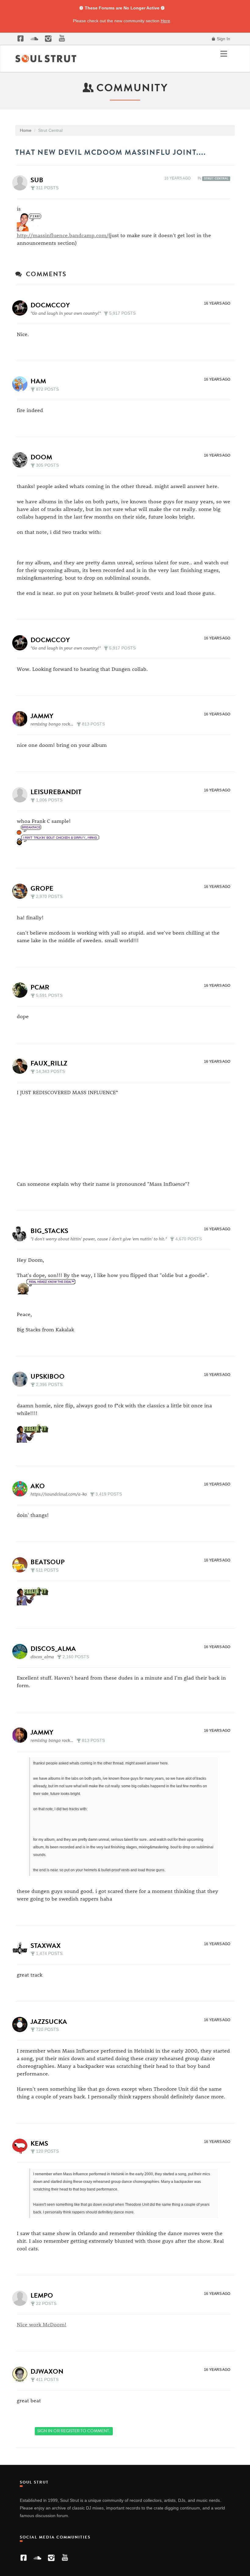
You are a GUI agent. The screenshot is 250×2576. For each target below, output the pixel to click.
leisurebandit (56, 792)
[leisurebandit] (22, 795)
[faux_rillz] (22, 1066)
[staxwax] (22, 1948)
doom (41, 457)
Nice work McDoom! (42, 2324)
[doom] (22, 460)
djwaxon (47, 2371)
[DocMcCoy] (22, 308)
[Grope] (22, 891)
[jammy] (22, 719)
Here (165, 21)
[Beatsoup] (22, 1565)
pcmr (40, 987)
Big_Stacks (49, 1231)
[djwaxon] (22, 2374)
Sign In (223, 39)
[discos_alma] (22, 1652)
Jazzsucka (49, 2022)
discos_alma (53, 1649)
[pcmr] (22, 990)
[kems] (22, 2146)
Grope (42, 888)
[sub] (22, 183)
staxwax (46, 1946)
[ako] (22, 1489)
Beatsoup (48, 1562)
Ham (38, 381)
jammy (42, 716)
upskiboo (48, 1376)
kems (39, 2143)
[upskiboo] (22, 1379)
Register (70, 2431)
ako (38, 1486)
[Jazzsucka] (22, 2024)
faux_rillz (49, 1063)
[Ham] (22, 384)
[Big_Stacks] (22, 1234)
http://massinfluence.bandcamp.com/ (63, 235)
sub (37, 180)
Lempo (42, 2295)
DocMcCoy (50, 305)
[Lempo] (22, 2298)
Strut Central (216, 179)
